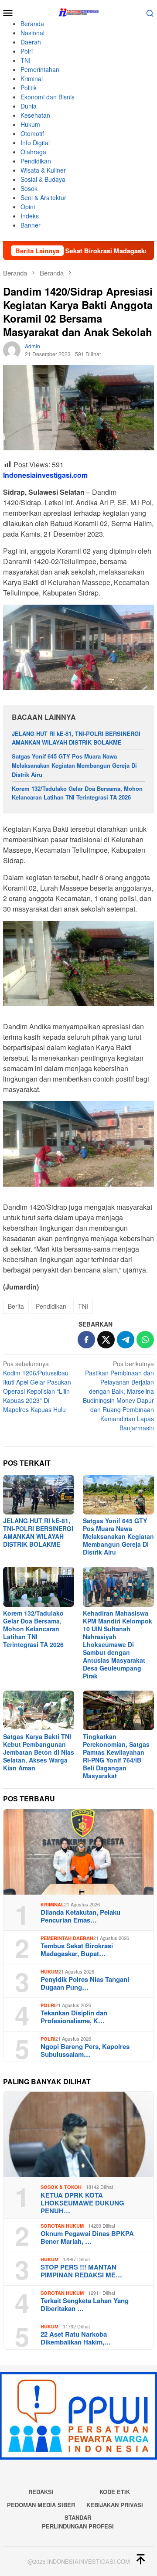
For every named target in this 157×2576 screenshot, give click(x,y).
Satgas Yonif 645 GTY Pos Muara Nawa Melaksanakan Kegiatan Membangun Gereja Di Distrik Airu (74, 765)
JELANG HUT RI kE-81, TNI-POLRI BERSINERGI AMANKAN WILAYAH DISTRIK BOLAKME (76, 738)
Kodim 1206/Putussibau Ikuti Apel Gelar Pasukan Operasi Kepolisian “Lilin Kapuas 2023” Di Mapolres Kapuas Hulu (37, 1387)
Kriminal (52, 1904)
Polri (48, 2005)
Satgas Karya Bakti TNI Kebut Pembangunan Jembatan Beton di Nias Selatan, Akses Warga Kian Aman (39, 1752)
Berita (16, 1306)
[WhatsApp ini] (145, 1340)
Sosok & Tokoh (61, 2187)
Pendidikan (51, 1306)
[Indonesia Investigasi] (78, 12)
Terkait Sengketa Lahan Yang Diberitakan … (85, 2304)
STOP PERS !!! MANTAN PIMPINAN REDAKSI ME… (81, 2271)
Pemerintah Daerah (67, 1938)
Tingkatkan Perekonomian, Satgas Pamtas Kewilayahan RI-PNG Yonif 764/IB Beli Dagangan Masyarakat (116, 1756)
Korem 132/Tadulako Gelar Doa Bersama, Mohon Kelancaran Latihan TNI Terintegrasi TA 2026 (77, 793)
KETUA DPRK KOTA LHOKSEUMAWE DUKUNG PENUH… (82, 2203)
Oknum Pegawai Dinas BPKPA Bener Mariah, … (87, 2237)
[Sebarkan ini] (86, 1340)
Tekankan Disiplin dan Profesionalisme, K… (74, 2017)
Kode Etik (115, 2492)
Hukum (49, 1972)
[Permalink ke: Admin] (12, 349)
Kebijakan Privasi (115, 2505)
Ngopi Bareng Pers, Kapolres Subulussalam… (85, 2050)
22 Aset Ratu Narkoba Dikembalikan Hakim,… (76, 2338)
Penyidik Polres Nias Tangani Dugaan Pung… (85, 1983)
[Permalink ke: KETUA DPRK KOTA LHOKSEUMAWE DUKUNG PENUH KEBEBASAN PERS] (78, 2134)
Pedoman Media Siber (41, 2505)
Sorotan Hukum (62, 2226)
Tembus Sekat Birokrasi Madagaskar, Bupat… (77, 1950)
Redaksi (41, 2492)
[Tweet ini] (106, 1340)
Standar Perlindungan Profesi (78, 2522)
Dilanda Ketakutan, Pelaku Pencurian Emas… (80, 1916)
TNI (83, 1306)
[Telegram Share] (126, 1340)
